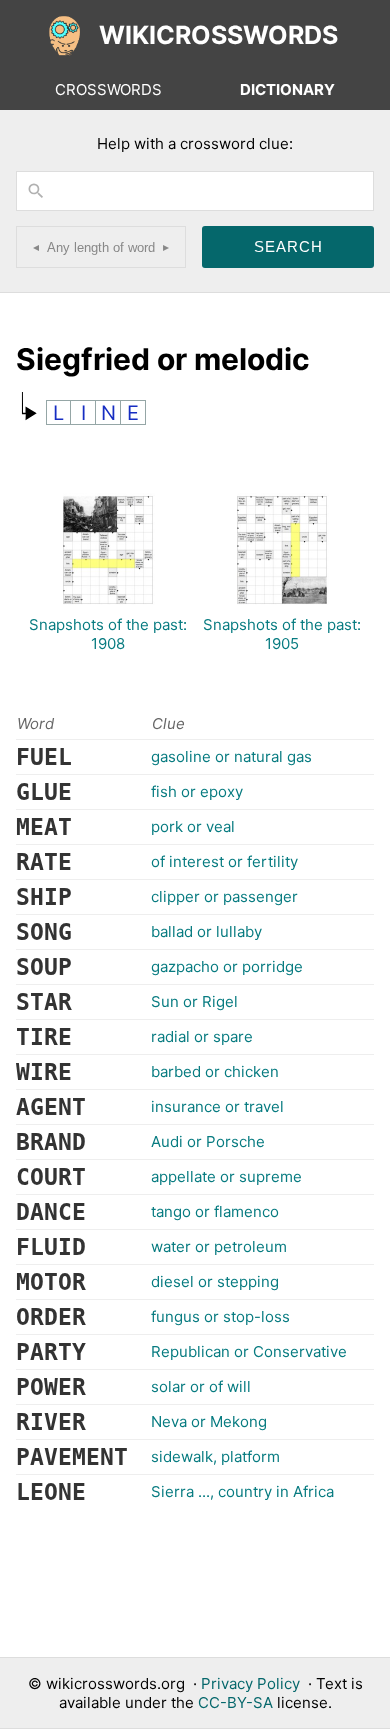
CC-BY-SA (235, 1702)
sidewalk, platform (215, 1456)
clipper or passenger (224, 896)
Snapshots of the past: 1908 (108, 634)
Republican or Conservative (249, 1351)
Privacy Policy (250, 1683)
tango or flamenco (215, 1211)
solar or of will (201, 1386)
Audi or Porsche (208, 1141)
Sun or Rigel (194, 1001)
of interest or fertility (224, 861)
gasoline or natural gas (231, 756)
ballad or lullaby (206, 931)
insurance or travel (217, 1106)
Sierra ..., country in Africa (242, 1491)
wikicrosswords (218, 35)
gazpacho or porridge (227, 966)
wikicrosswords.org (115, 1683)
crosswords (108, 89)
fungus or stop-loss (220, 1316)
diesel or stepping (215, 1281)
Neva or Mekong (209, 1421)
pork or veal (193, 826)
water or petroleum (219, 1246)
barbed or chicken (215, 1071)
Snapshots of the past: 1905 (282, 634)
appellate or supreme (226, 1176)
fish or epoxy (197, 791)
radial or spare (202, 1036)
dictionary (287, 89)
